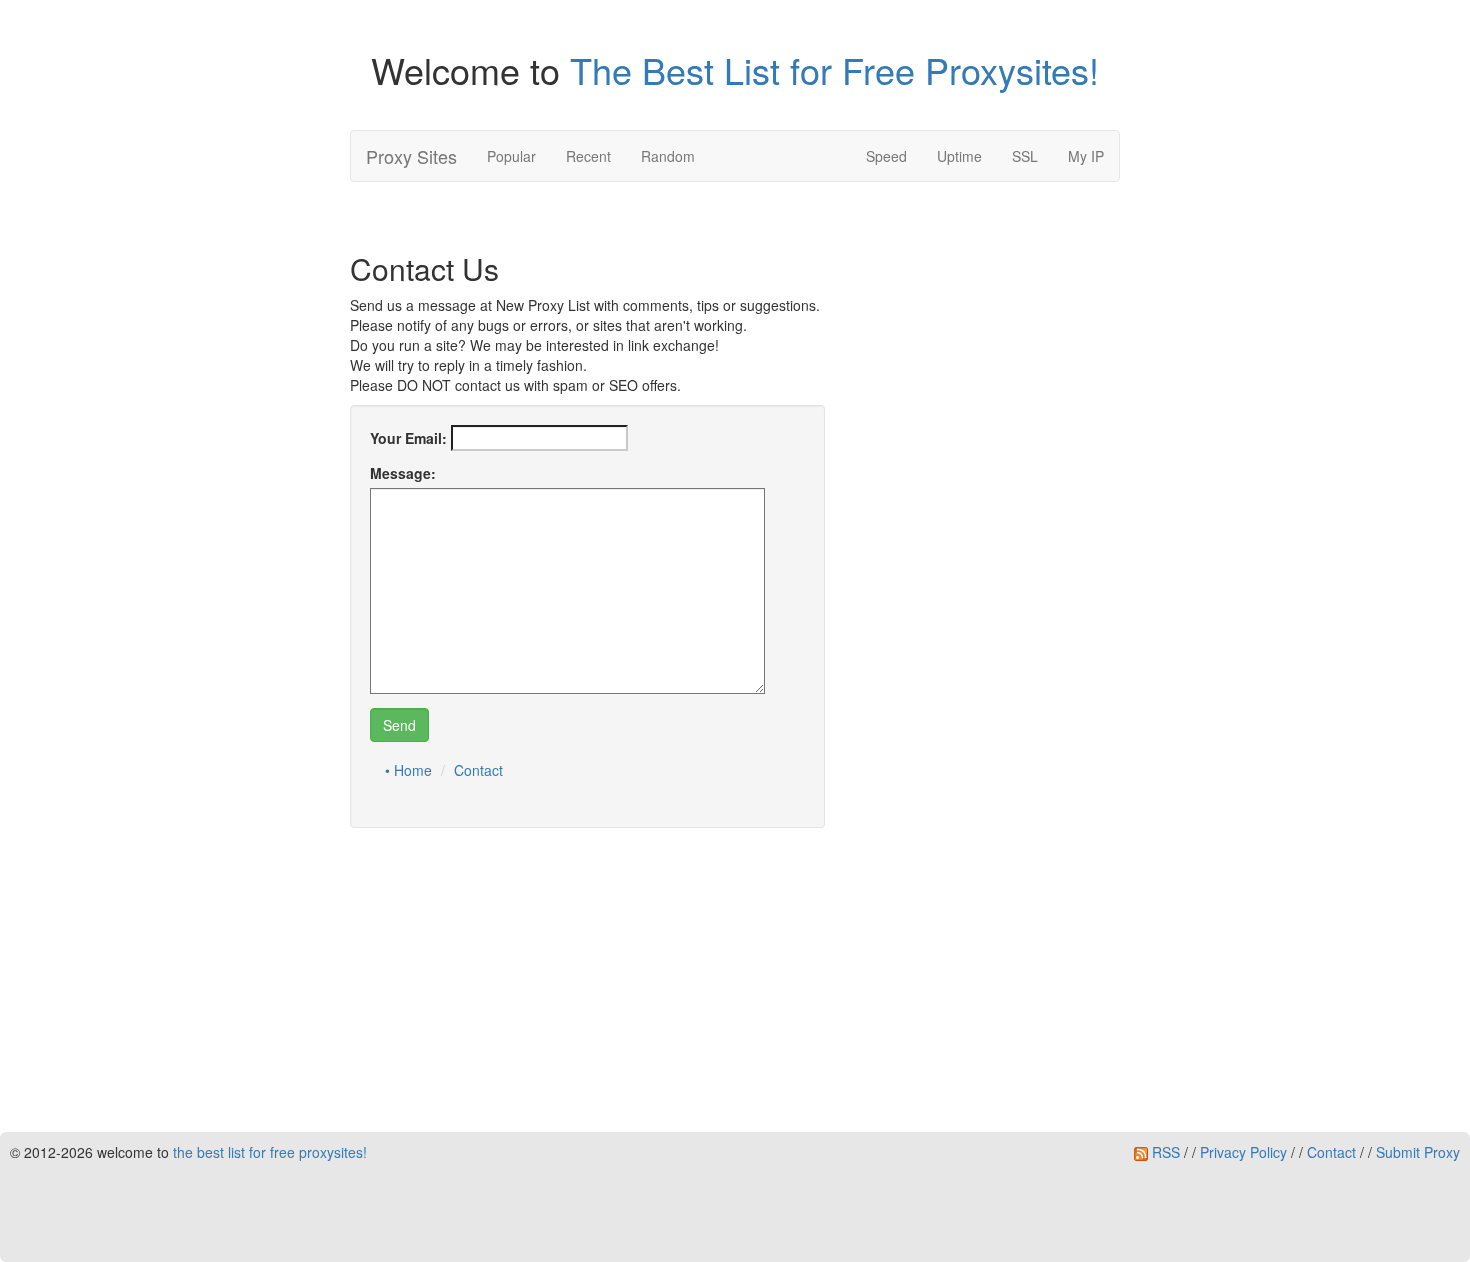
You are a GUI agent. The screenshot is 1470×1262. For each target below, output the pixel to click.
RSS (1164, 1152)
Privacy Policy (1243, 1152)
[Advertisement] (735, 983)
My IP (1086, 156)
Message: (403, 473)
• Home (408, 770)
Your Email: (408, 438)
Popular (511, 156)
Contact (478, 770)
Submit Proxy (1418, 1152)
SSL (1025, 156)
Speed (886, 156)
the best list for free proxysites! (270, 1152)
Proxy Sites (411, 156)
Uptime (959, 156)
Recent (588, 156)
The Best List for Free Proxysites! (834, 69)
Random (668, 156)
